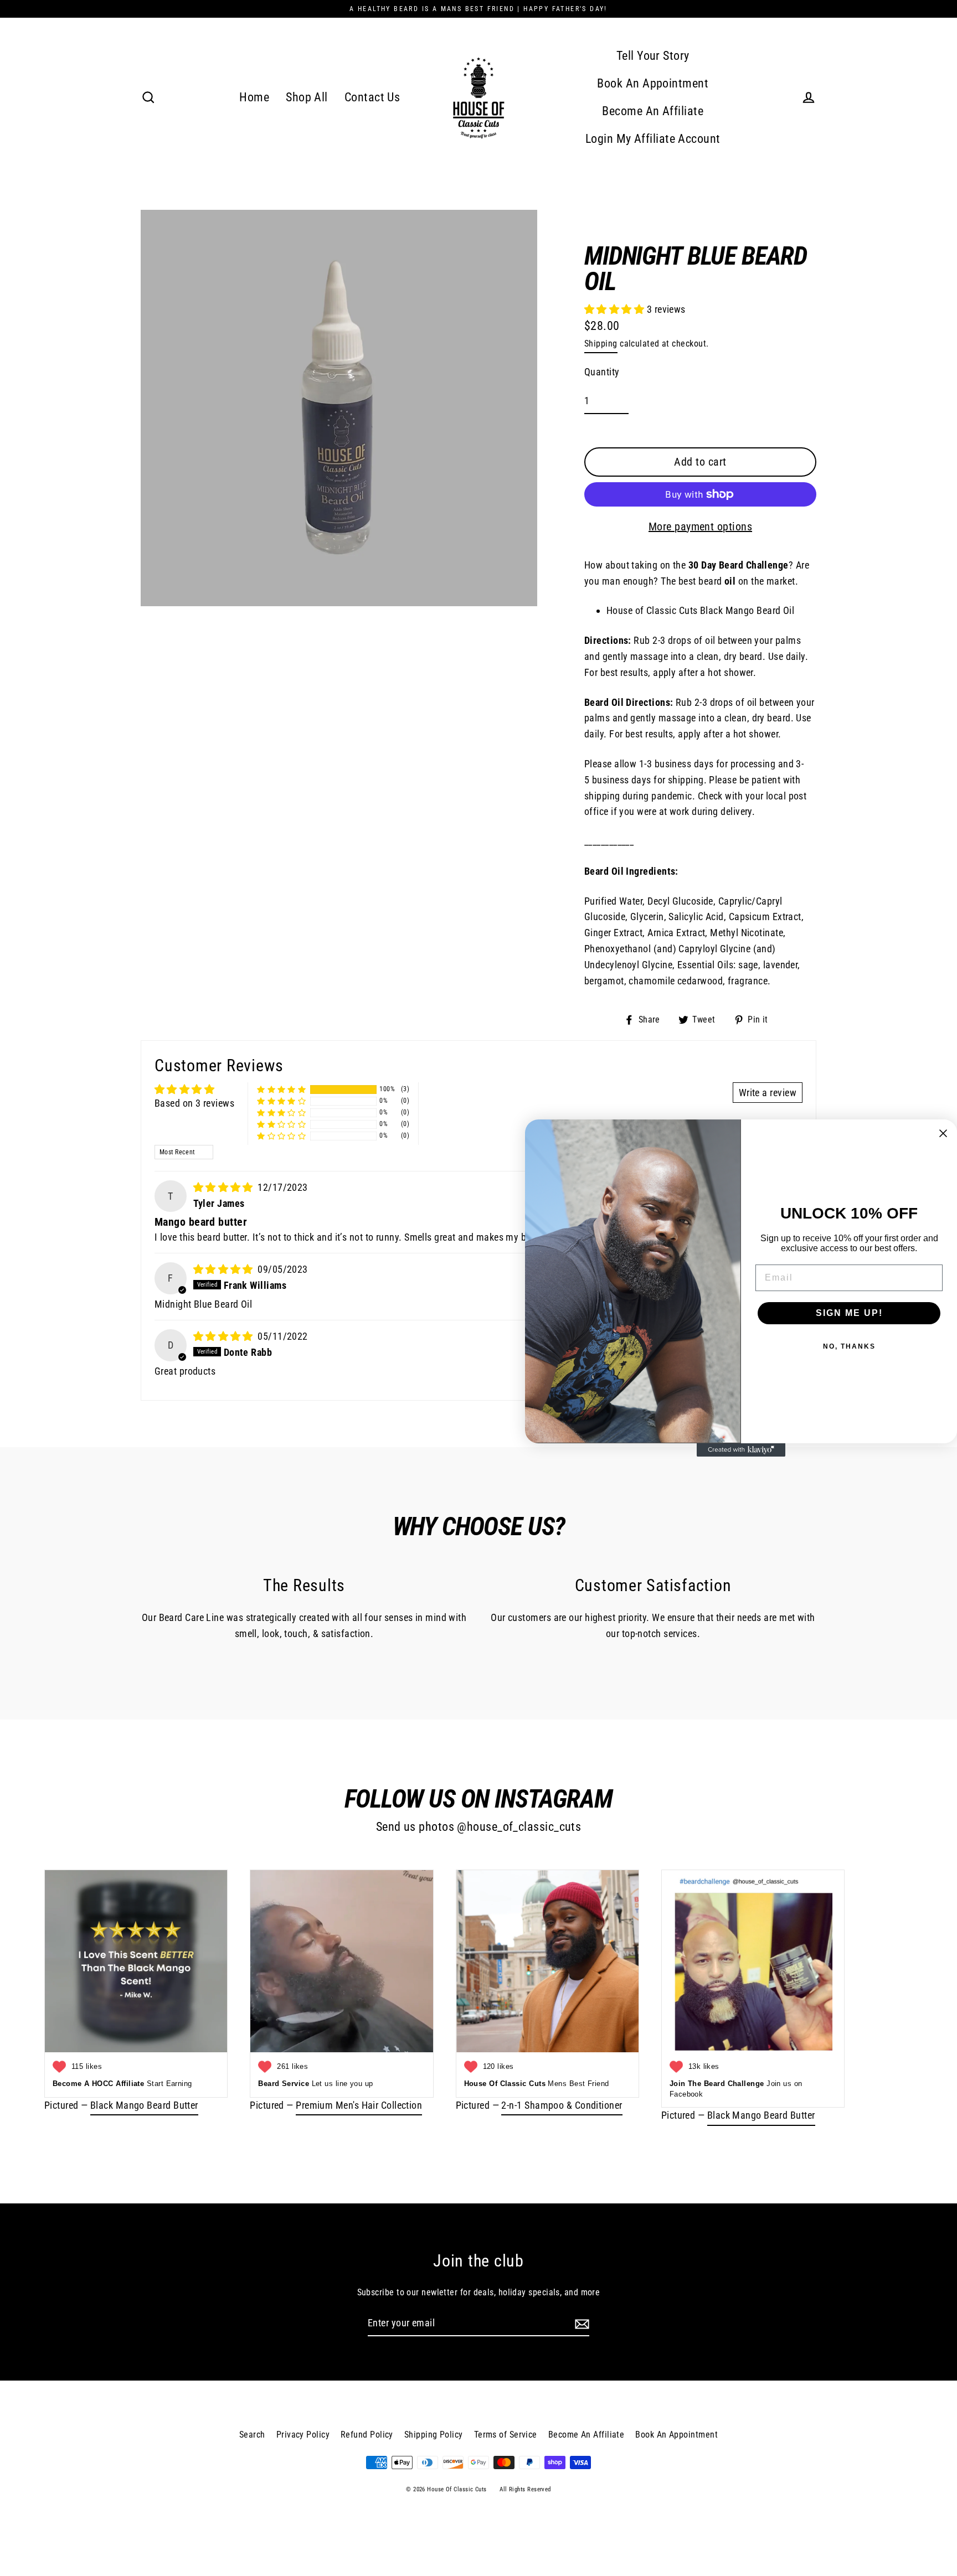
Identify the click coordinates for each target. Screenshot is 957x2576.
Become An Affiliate (653, 111)
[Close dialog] (943, 1133)
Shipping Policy (434, 2435)
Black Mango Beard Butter (144, 2105)
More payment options (700, 526)
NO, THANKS (849, 1346)
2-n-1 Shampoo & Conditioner (562, 2105)
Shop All (307, 97)
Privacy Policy (303, 2435)
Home (254, 97)
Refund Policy (367, 2435)
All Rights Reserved (525, 2489)
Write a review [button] (768, 1093)
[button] (616, 309)
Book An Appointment (653, 83)
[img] (225, 1187)
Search (252, 2435)
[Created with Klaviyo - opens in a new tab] (741, 1450)
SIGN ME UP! (849, 1313)
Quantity (602, 372)
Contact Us (372, 97)
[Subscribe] (580, 2324)
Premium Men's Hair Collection (359, 2105)
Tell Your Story (653, 56)
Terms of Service (506, 2435)
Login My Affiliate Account (653, 139)
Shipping (601, 344)
